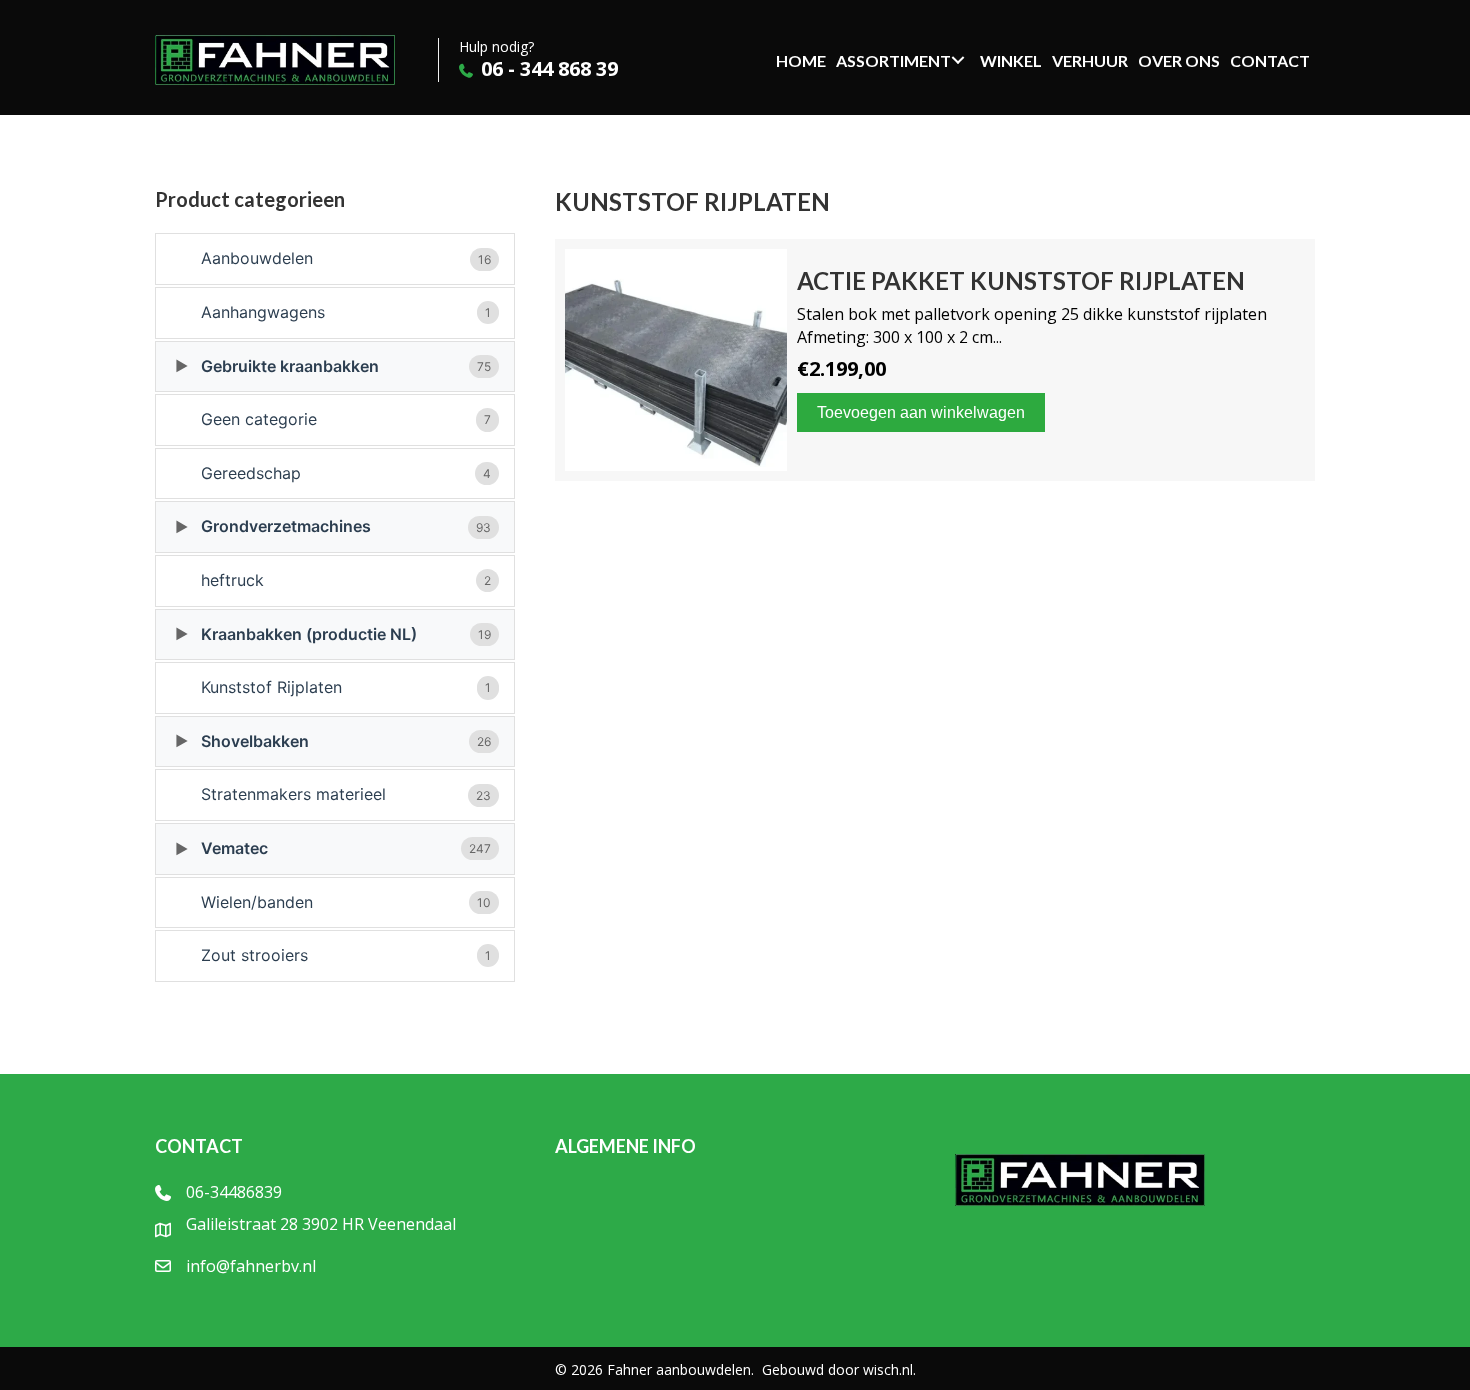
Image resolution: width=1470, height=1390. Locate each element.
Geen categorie (346, 419)
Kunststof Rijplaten (346, 687)
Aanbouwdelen (346, 258)
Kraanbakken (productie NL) (346, 634)
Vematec (346, 848)
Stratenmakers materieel (346, 794)
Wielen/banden (346, 902)
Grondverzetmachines (346, 526)
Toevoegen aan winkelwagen (921, 412)
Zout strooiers (346, 955)
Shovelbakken (346, 741)
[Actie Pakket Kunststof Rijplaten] (935, 360)
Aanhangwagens (346, 312)
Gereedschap (346, 473)
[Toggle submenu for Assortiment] (957, 60)
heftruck (346, 580)
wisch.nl (888, 1369)
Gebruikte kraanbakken (346, 366)
